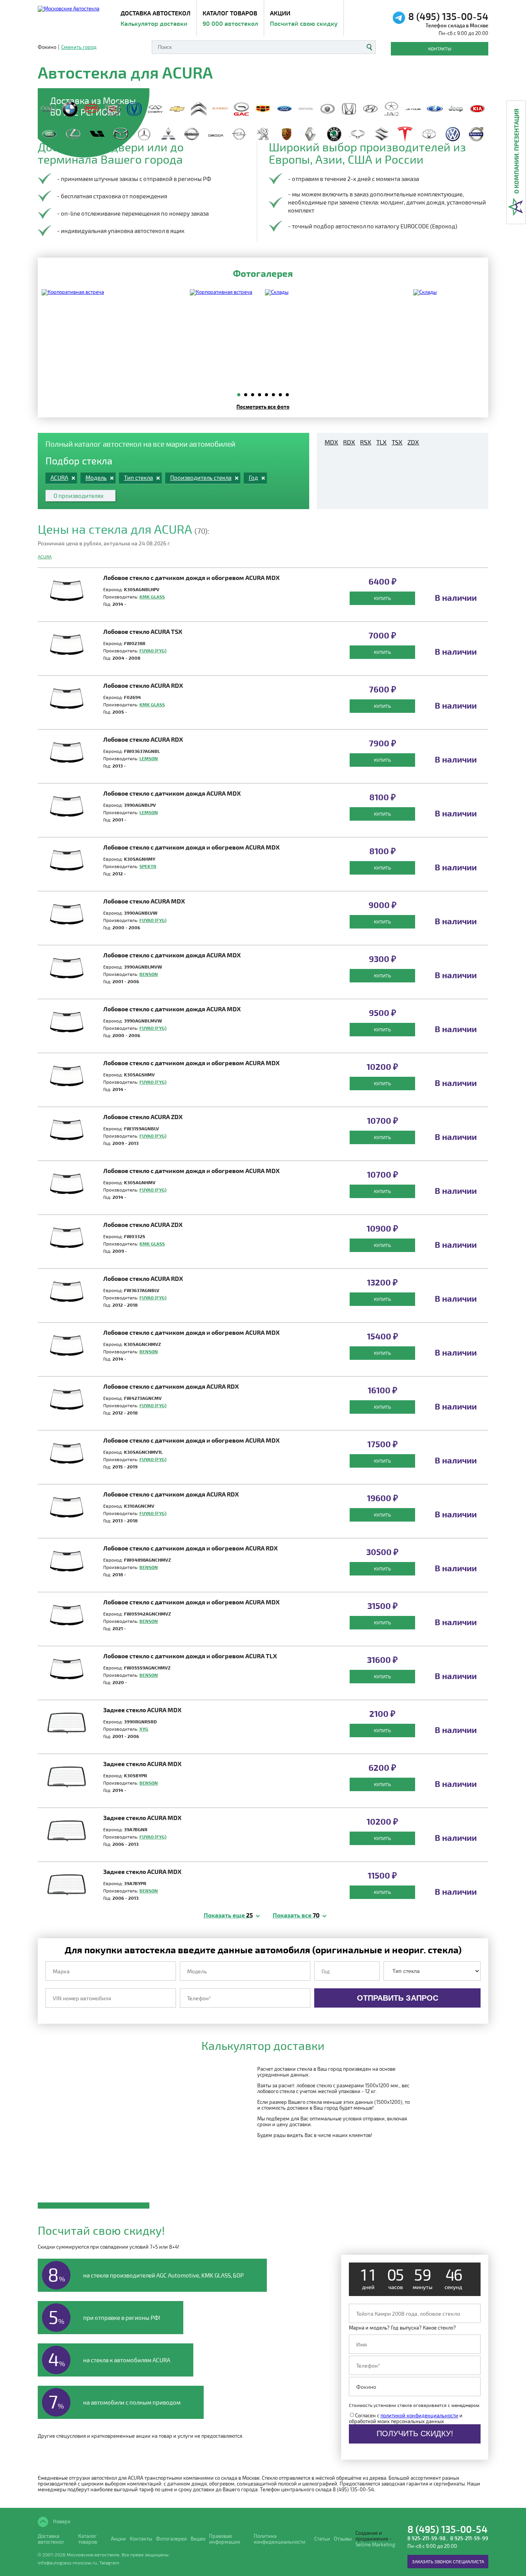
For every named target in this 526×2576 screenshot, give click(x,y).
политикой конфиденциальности (419, 2415)
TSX (397, 442)
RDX (349, 442)
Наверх (61, 2521)
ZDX (413, 442)
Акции (304, 18)
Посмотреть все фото (263, 406)
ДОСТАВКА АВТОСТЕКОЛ (156, 18)
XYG (144, 1729)
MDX (331, 442)
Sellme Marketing (375, 2545)
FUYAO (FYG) (153, 650)
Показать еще (228, 1915)
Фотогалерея (171, 2539)
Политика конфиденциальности (280, 2539)
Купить (382, 598)
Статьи (322, 2539)
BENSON (149, 974)
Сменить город (79, 47)
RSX (366, 442)
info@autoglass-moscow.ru (67, 2563)
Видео (198, 2539)
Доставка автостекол (51, 2539)
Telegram (109, 2563)
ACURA (45, 556)
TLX (381, 442)
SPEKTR (148, 866)
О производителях (79, 496)
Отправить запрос (398, 1998)
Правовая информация (224, 2539)
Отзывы (343, 2539)
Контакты (440, 49)
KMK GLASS (152, 597)
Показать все (296, 1915)
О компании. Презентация (516, 151)
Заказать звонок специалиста (448, 2561)
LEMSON (149, 758)
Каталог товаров (230, 18)
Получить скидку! (415, 2434)
